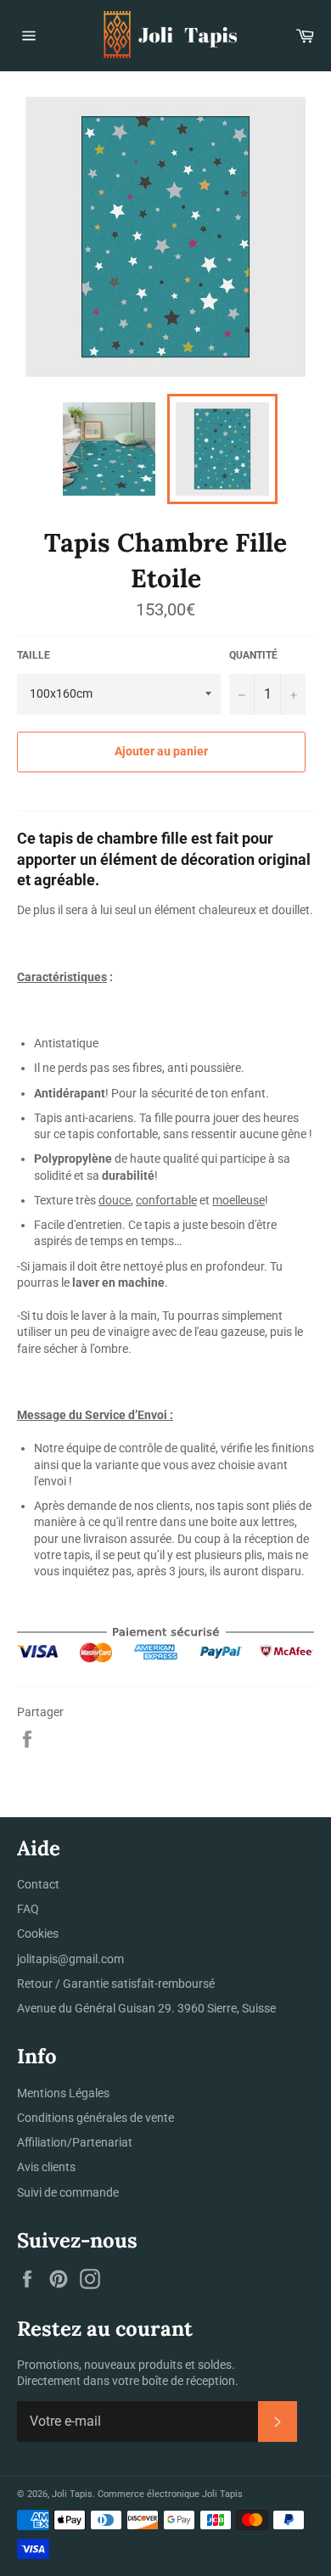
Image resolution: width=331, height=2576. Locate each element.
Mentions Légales (63, 2093)
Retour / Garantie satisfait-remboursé (116, 1984)
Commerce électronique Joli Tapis (170, 2494)
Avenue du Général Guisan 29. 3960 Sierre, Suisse (146, 2008)
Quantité (253, 655)
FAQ (28, 1909)
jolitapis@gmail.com (70, 1959)
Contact (38, 1884)
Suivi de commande (68, 2192)
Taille (34, 655)
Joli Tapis (72, 2494)
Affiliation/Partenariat (75, 2142)
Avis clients (46, 2167)
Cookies (38, 1933)
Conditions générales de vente (95, 2118)
